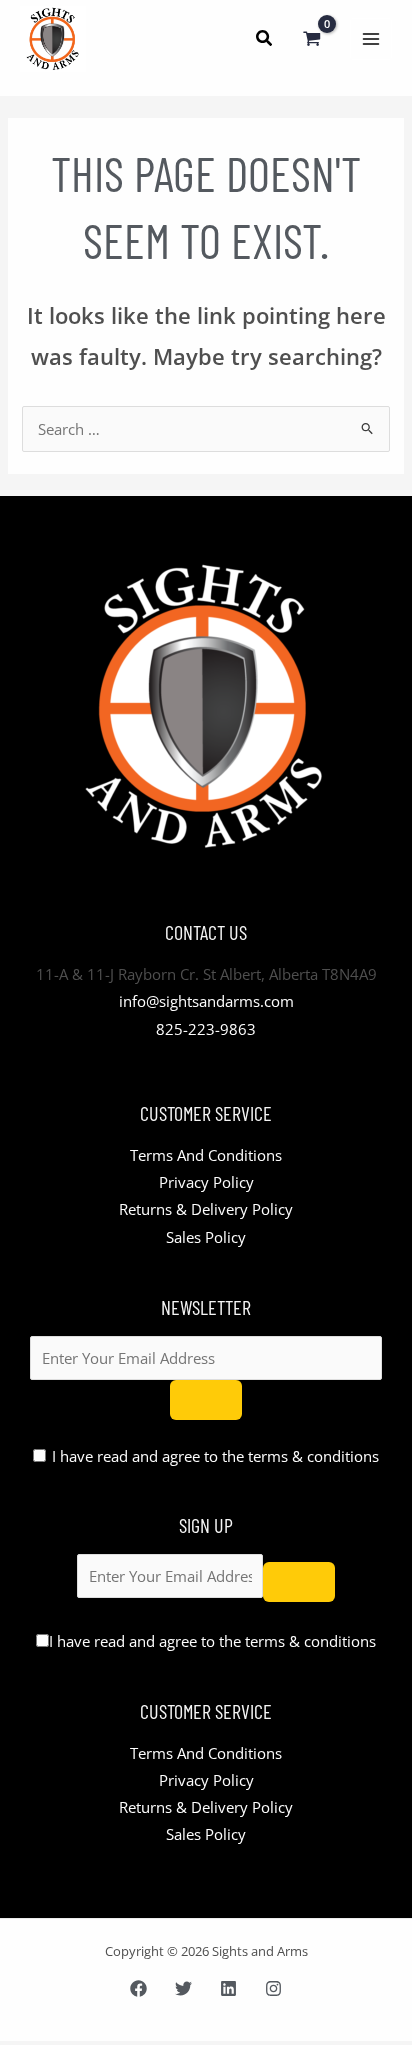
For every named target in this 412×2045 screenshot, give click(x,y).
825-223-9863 (206, 1029)
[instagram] (273, 1988)
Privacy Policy (206, 1182)
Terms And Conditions (206, 1155)
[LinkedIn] (228, 1988)
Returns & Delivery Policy (206, 1209)
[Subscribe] (206, 1400)
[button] (265, 40)
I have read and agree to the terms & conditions (215, 1456)
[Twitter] (183, 1988)
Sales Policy (206, 1237)
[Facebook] (138, 1988)
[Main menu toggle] (371, 39)
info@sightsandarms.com (206, 1001)
